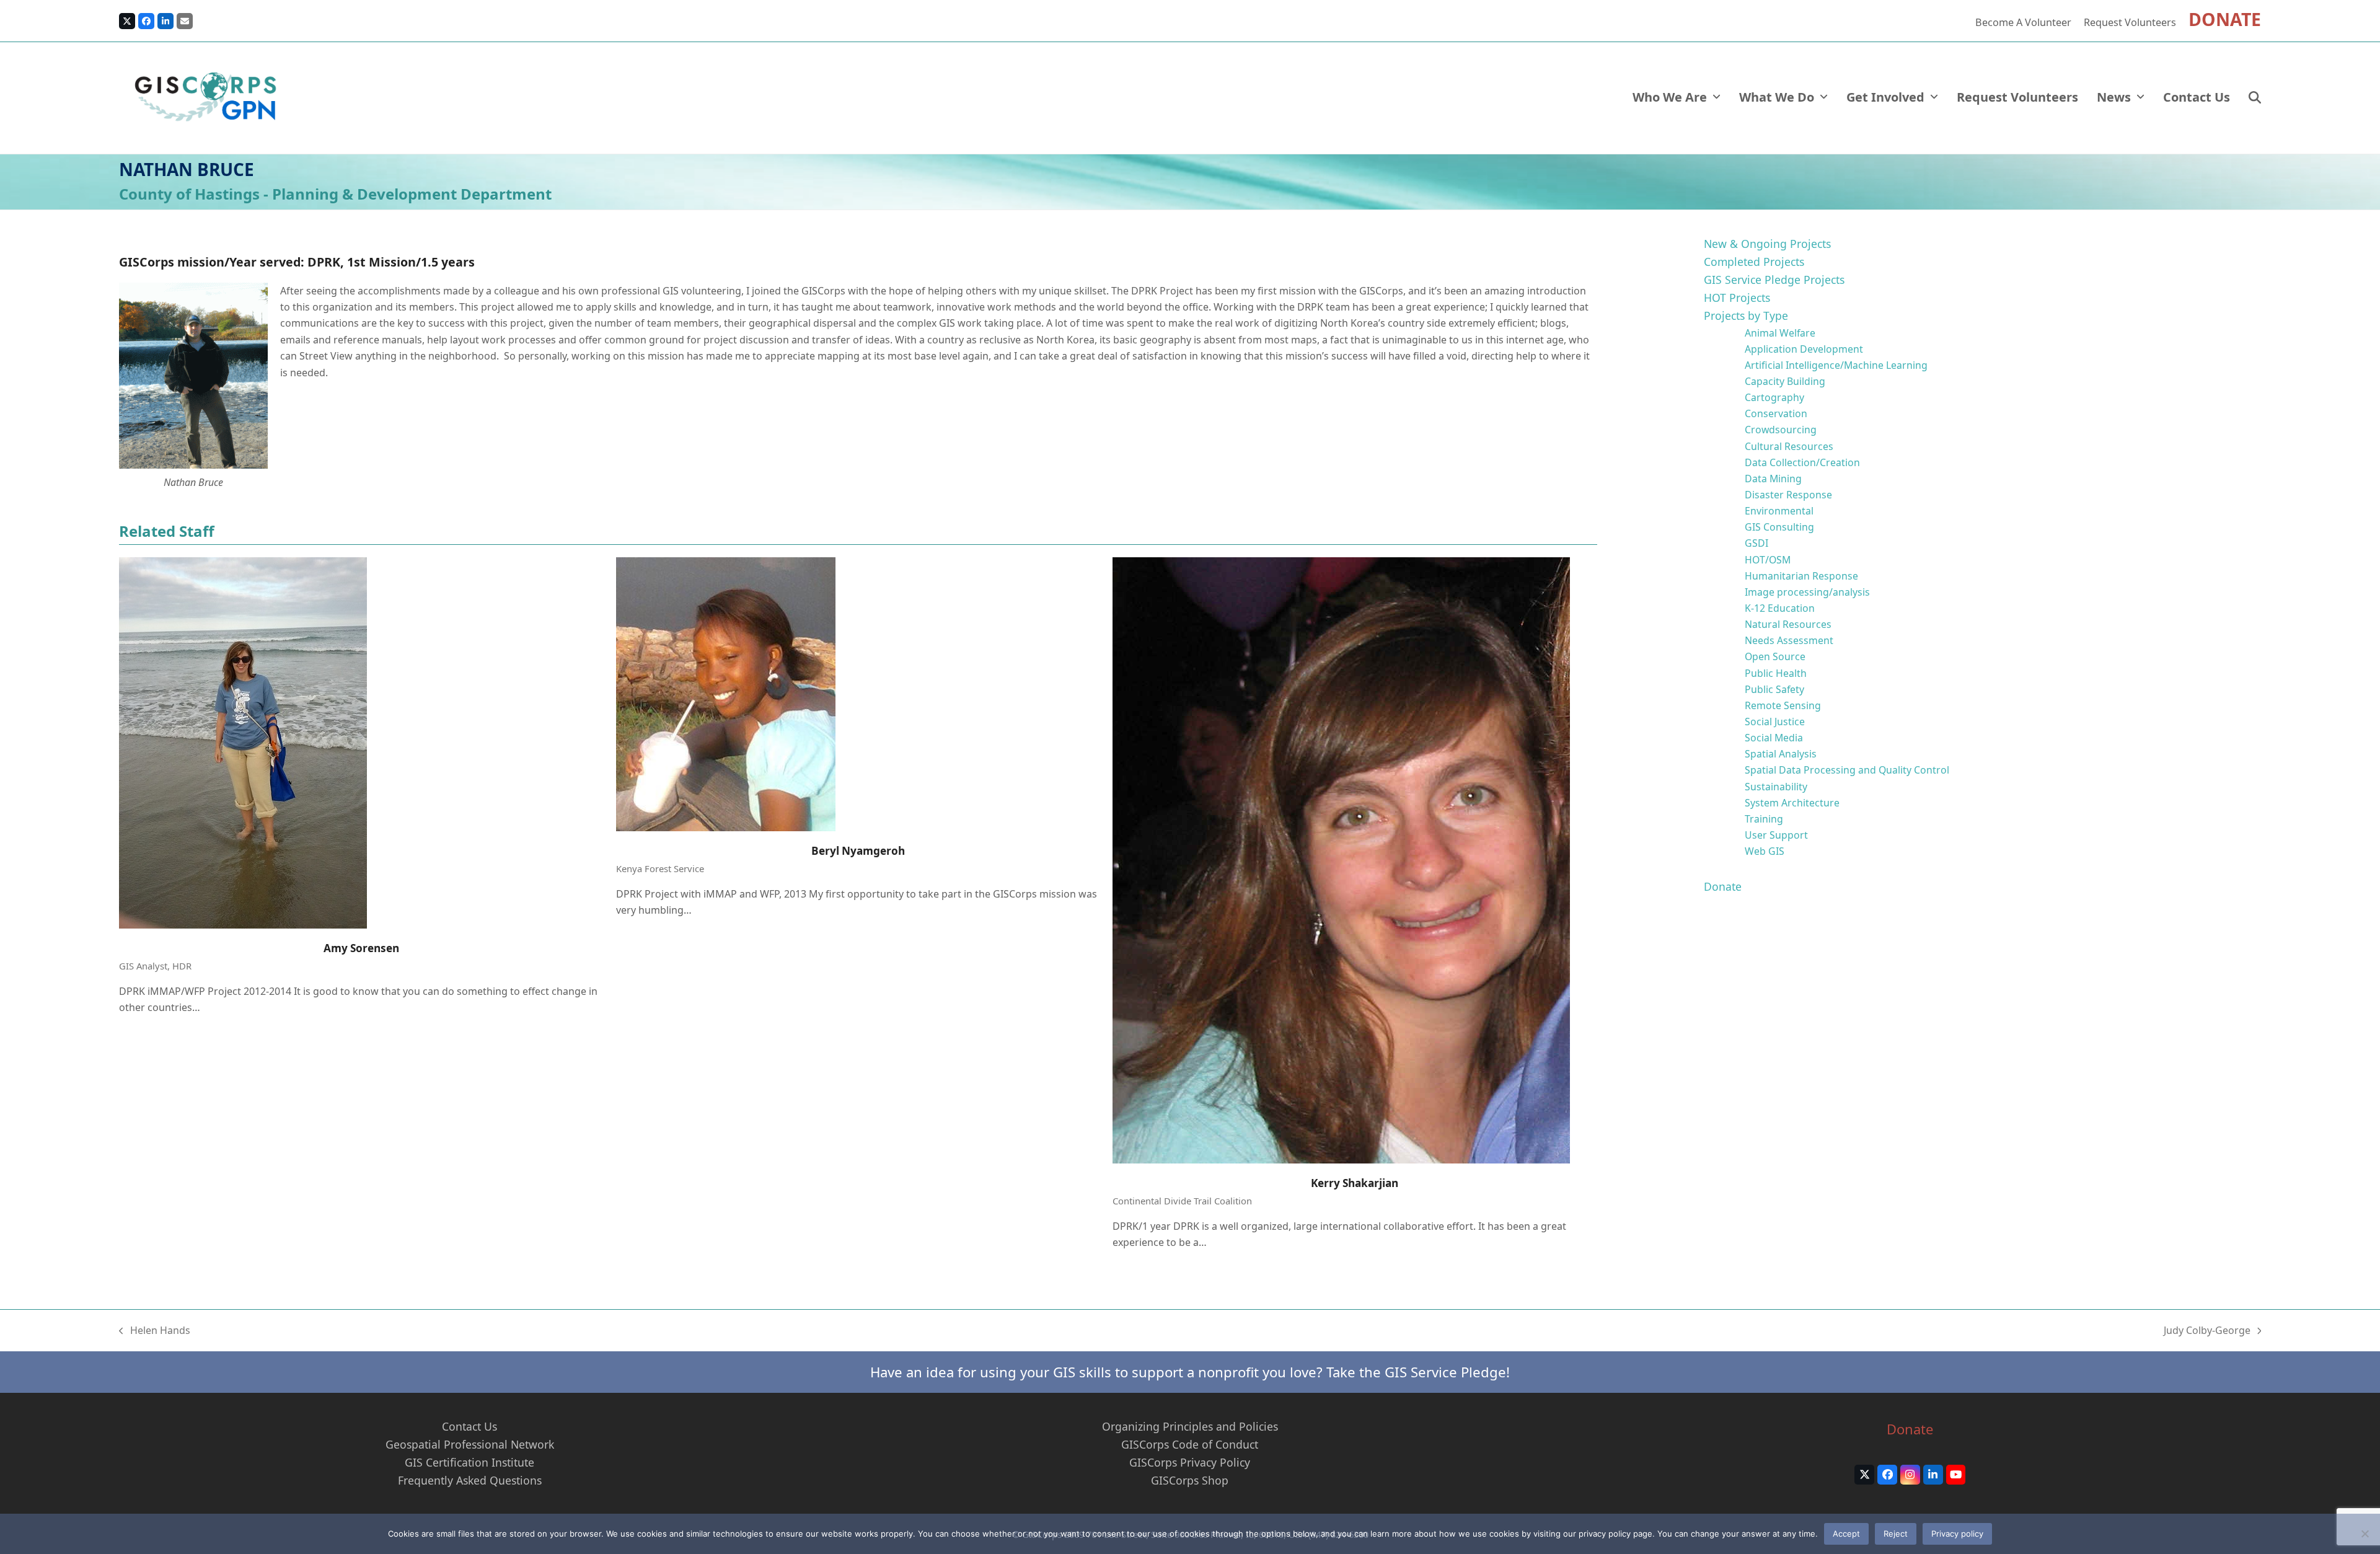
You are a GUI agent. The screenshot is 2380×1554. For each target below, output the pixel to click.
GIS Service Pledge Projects (1774, 280)
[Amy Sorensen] (243, 741)
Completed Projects (1754, 262)
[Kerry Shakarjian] (1341, 859)
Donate (1723, 886)
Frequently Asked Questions (470, 1480)
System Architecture (1792, 803)
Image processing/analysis (1807, 592)
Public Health (1776, 673)
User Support (1776, 835)
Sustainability (1776, 787)
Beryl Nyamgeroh (858, 851)
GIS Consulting (1779, 527)
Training (1764, 819)
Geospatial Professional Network (470, 1444)
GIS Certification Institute (469, 1462)
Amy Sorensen (361, 948)
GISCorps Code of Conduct (1190, 1444)
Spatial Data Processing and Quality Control (1847, 770)
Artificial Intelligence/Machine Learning (1836, 365)
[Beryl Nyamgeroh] (726, 693)
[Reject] (2365, 1534)
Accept (1846, 1534)
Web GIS (1765, 851)
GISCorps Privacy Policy (1190, 1462)
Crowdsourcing (1781, 430)
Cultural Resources (1789, 446)
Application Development (1804, 349)
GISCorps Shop (1190, 1480)
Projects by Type (1746, 316)
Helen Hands (155, 1331)
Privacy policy (1957, 1534)
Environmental (1779, 511)
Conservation (1776, 413)
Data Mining (1773, 479)
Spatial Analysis (1781, 754)
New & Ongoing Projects (1767, 244)
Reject (1896, 1534)
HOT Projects (1737, 298)
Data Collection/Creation (1802, 462)
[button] (2255, 98)
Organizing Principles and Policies (1190, 1426)
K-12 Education (1780, 608)
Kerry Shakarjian (1355, 1183)
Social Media (1774, 738)
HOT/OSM (1768, 560)
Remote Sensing (1783, 705)
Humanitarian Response (1801, 576)
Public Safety (1774, 689)
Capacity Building (1785, 381)
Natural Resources (1788, 624)
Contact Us (469, 1426)
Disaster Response (1788, 495)
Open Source (1775, 656)
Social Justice (1775, 722)
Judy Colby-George (2207, 1331)
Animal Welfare (1780, 333)
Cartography (1774, 397)
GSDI (1756, 543)
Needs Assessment (1789, 640)
